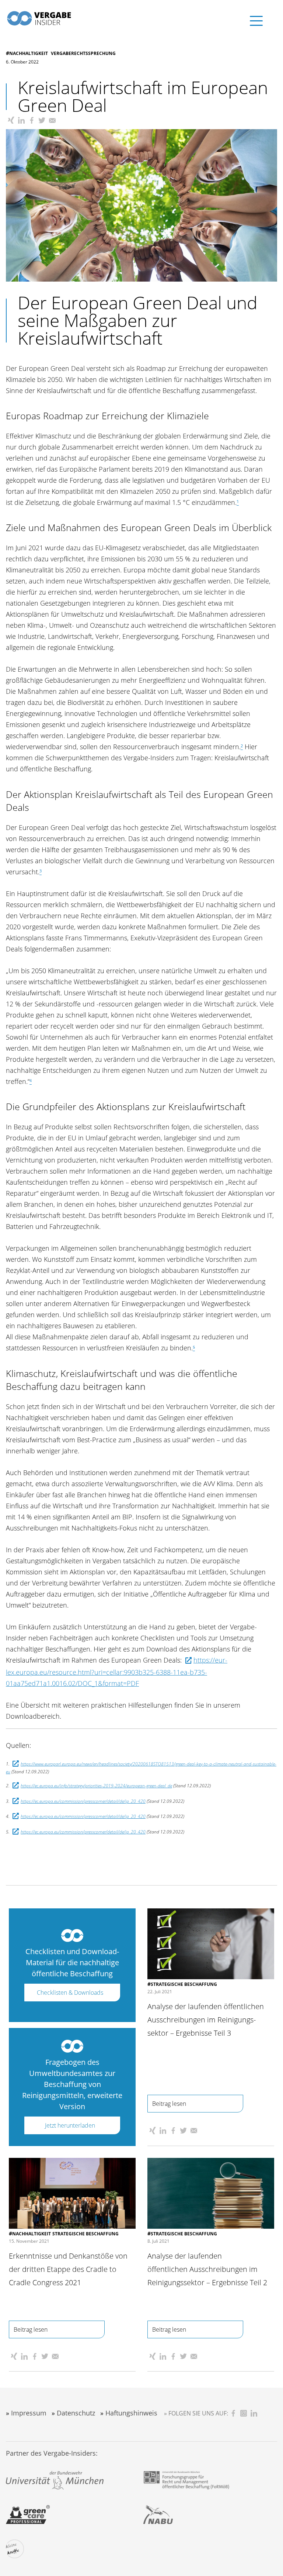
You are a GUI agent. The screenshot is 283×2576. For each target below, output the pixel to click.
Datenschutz (76, 2413)
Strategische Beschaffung (184, 1984)
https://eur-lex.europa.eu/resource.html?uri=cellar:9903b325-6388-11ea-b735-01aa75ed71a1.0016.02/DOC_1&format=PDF (117, 1671)
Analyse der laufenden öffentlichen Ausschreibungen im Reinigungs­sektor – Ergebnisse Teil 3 (206, 2020)
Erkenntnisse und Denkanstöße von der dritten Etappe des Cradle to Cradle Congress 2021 (68, 2269)
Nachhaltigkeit (29, 53)
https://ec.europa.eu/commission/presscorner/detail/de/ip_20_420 (83, 1801)
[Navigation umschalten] (245, 17)
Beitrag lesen (169, 2104)
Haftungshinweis (131, 2413)
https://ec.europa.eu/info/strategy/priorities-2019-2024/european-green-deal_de (96, 1786)
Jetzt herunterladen (70, 2125)
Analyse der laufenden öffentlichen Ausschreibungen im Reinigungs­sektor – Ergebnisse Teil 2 (207, 2269)
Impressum (29, 2413)
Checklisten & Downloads (70, 1993)
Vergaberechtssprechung (83, 53)
